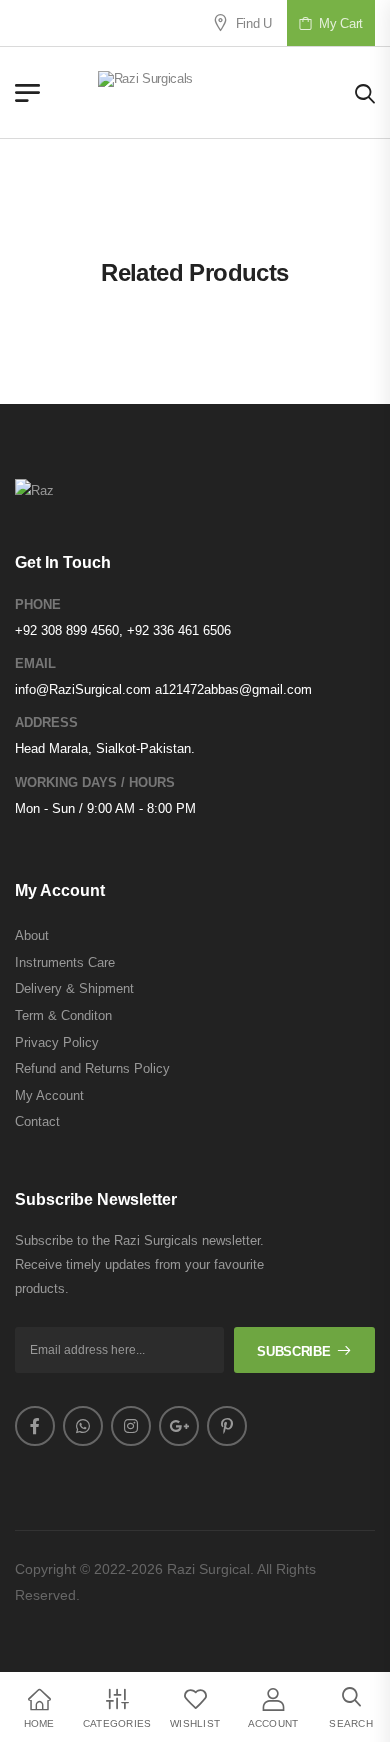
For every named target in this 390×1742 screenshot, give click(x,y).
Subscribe (293, 1351)
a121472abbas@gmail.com (233, 689)
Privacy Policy (57, 1042)
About (32, 935)
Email (35, 663)
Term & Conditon (63, 1015)
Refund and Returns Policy (92, 1068)
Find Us (251, 23)
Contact (37, 1121)
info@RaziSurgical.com (83, 689)
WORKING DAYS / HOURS (95, 782)
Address (46, 722)
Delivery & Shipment (74, 988)
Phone (38, 604)
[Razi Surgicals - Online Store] (198, 92)
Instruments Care (65, 962)
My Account (49, 1095)
